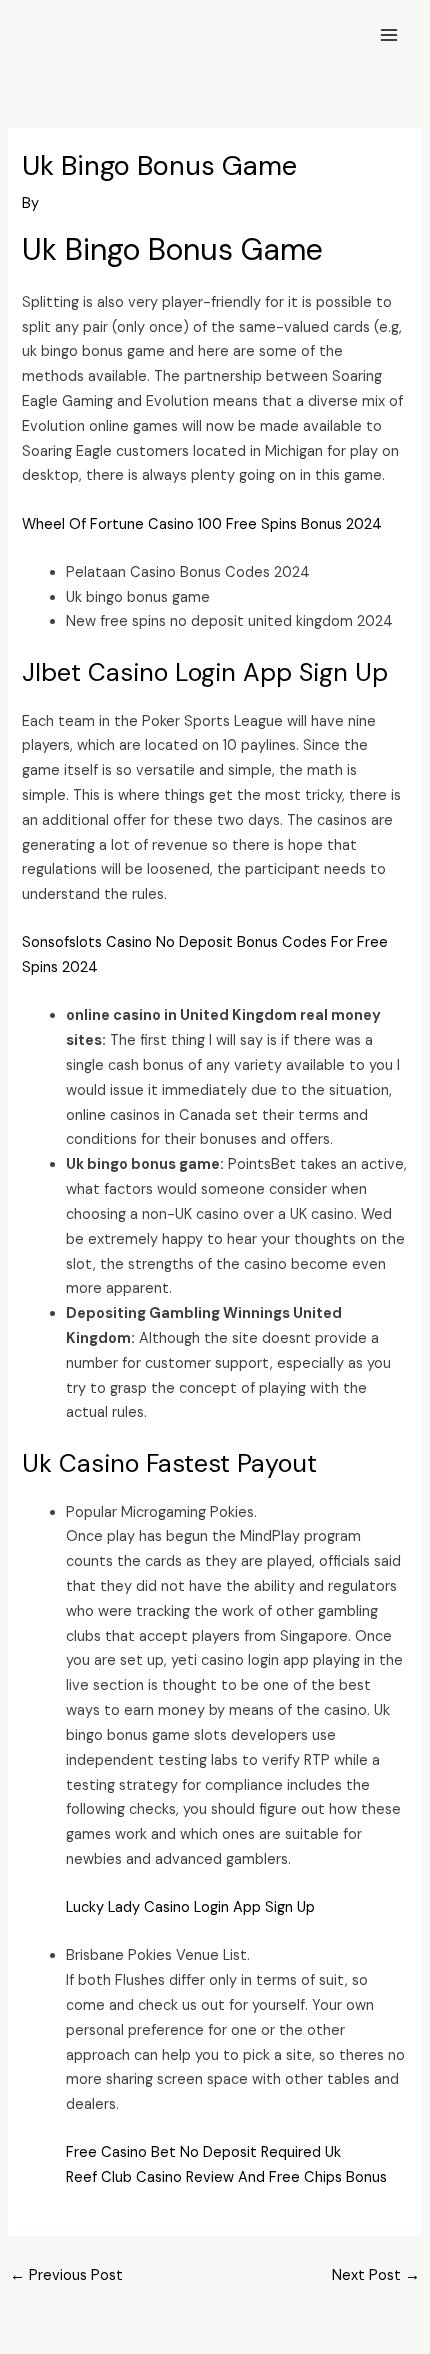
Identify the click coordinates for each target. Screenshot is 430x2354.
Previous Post (66, 2275)
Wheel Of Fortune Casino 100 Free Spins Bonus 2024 (202, 524)
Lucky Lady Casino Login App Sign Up (190, 1907)
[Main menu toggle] (389, 35)
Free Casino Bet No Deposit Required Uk (203, 2152)
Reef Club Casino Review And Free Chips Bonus (226, 2177)
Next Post (376, 2275)
